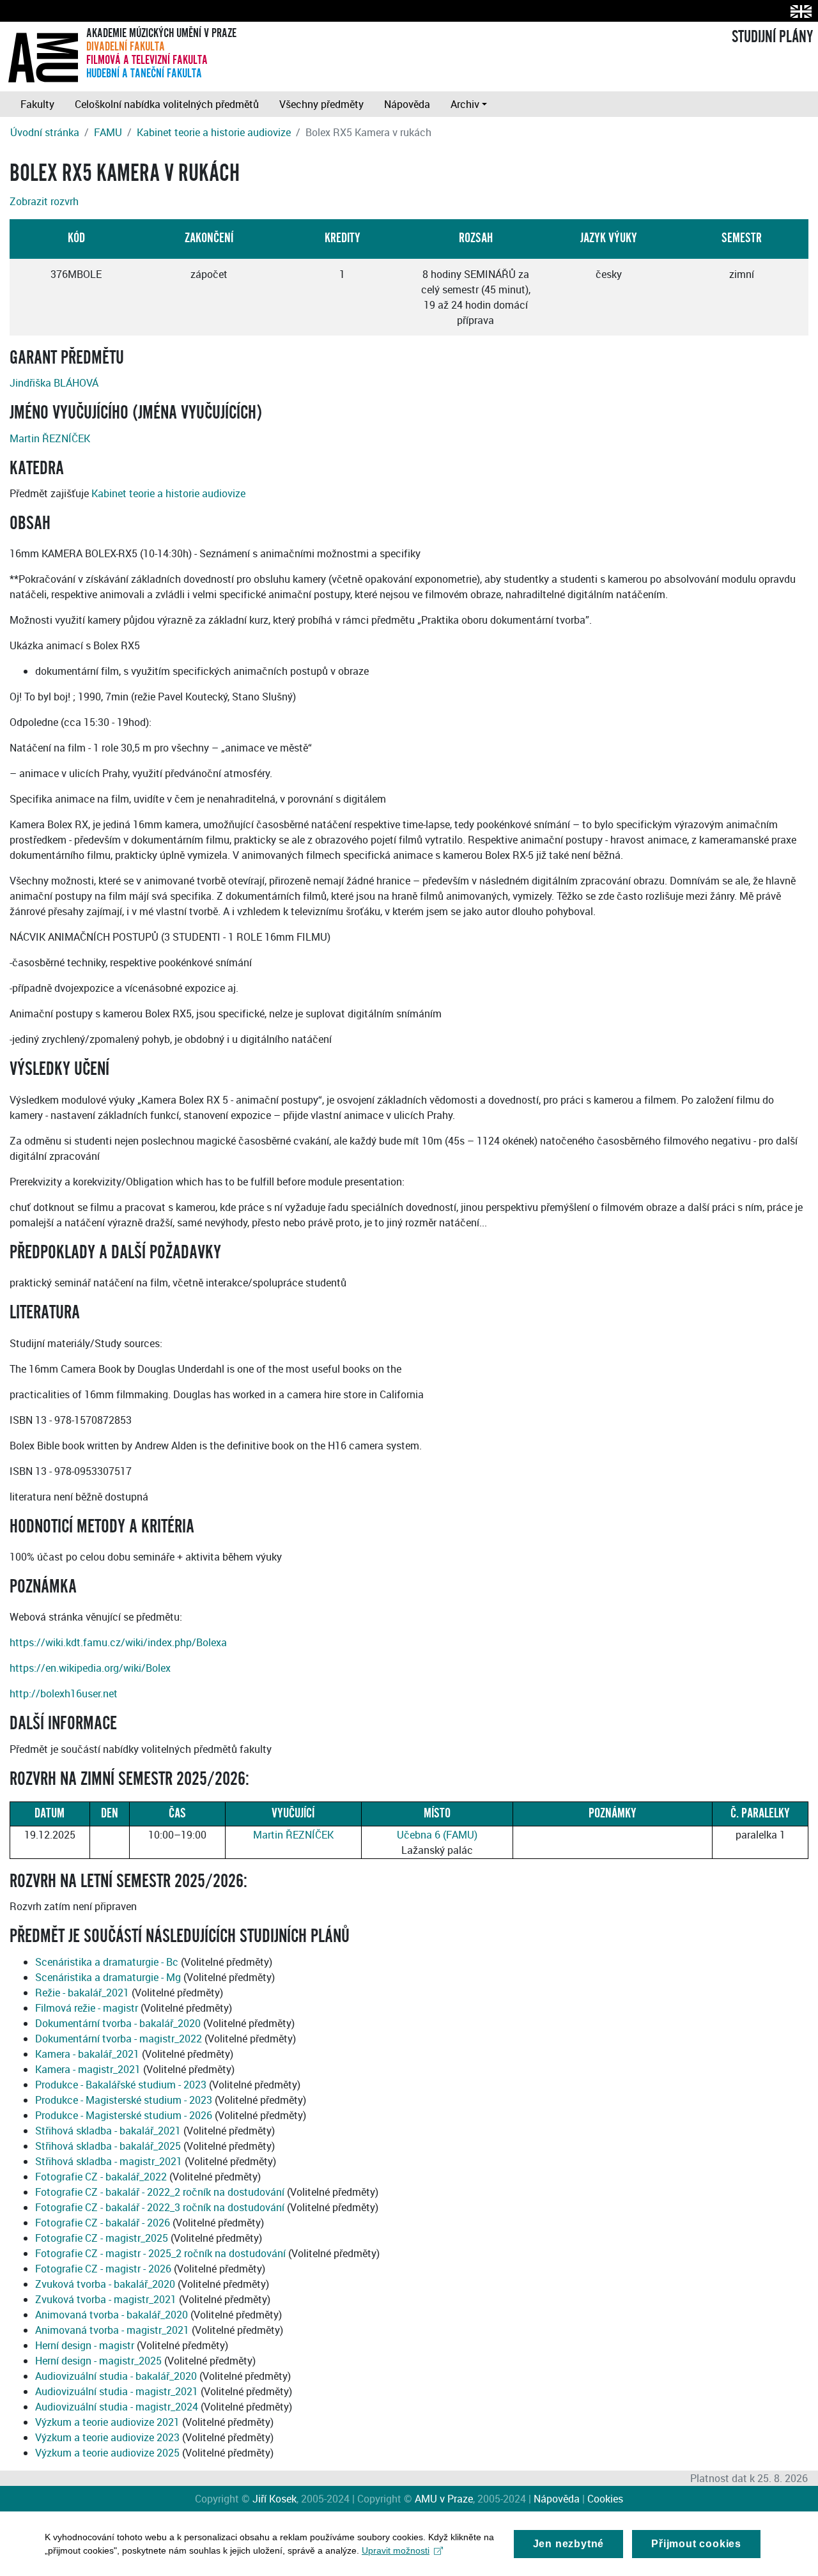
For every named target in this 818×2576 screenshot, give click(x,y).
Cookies (605, 2499)
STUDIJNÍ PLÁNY (772, 37)
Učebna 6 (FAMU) (437, 1835)
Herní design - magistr (85, 2345)
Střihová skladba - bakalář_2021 (108, 2131)
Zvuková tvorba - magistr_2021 (106, 2299)
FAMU (108, 132)
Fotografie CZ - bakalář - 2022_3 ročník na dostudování (160, 2207)
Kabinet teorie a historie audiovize (214, 132)
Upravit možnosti (396, 2550)
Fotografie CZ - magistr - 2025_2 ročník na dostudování (160, 2253)
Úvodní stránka (45, 132)
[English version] (799, 11)
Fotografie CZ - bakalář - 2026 (103, 2223)
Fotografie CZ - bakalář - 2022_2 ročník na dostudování (160, 2192)
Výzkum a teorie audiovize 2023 (107, 2437)
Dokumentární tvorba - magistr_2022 (119, 2039)
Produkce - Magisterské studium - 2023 (124, 2100)
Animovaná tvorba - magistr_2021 (112, 2330)
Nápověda (407, 104)
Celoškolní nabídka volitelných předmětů (167, 104)
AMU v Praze (444, 2499)
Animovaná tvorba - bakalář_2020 (112, 2315)
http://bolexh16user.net (64, 1693)
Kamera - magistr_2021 (88, 2069)
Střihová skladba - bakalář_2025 (108, 2146)
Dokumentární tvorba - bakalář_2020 (118, 2023)
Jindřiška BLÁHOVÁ (54, 383)
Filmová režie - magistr (87, 2008)
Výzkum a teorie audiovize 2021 (107, 2422)
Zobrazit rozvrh (44, 201)
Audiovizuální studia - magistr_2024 (117, 2407)
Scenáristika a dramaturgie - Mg (108, 1977)
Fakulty (37, 104)
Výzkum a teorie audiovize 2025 (107, 2453)
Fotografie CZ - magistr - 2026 (103, 2269)
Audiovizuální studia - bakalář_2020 (116, 2376)
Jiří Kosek (274, 2499)
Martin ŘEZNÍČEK (50, 438)
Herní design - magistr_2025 (98, 2361)
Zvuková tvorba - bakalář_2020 (105, 2284)
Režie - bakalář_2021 (82, 1993)
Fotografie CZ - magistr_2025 (102, 2238)
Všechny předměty (321, 104)
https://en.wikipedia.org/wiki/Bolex (90, 1668)
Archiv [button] (465, 104)
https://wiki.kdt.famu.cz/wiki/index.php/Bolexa (118, 1642)
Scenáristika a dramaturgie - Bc (107, 1962)
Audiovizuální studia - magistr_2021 (117, 2391)
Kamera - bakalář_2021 (87, 2054)
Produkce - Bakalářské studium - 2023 (121, 2085)
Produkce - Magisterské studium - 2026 (124, 2115)
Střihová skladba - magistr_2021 (109, 2161)
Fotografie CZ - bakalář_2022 (101, 2177)
